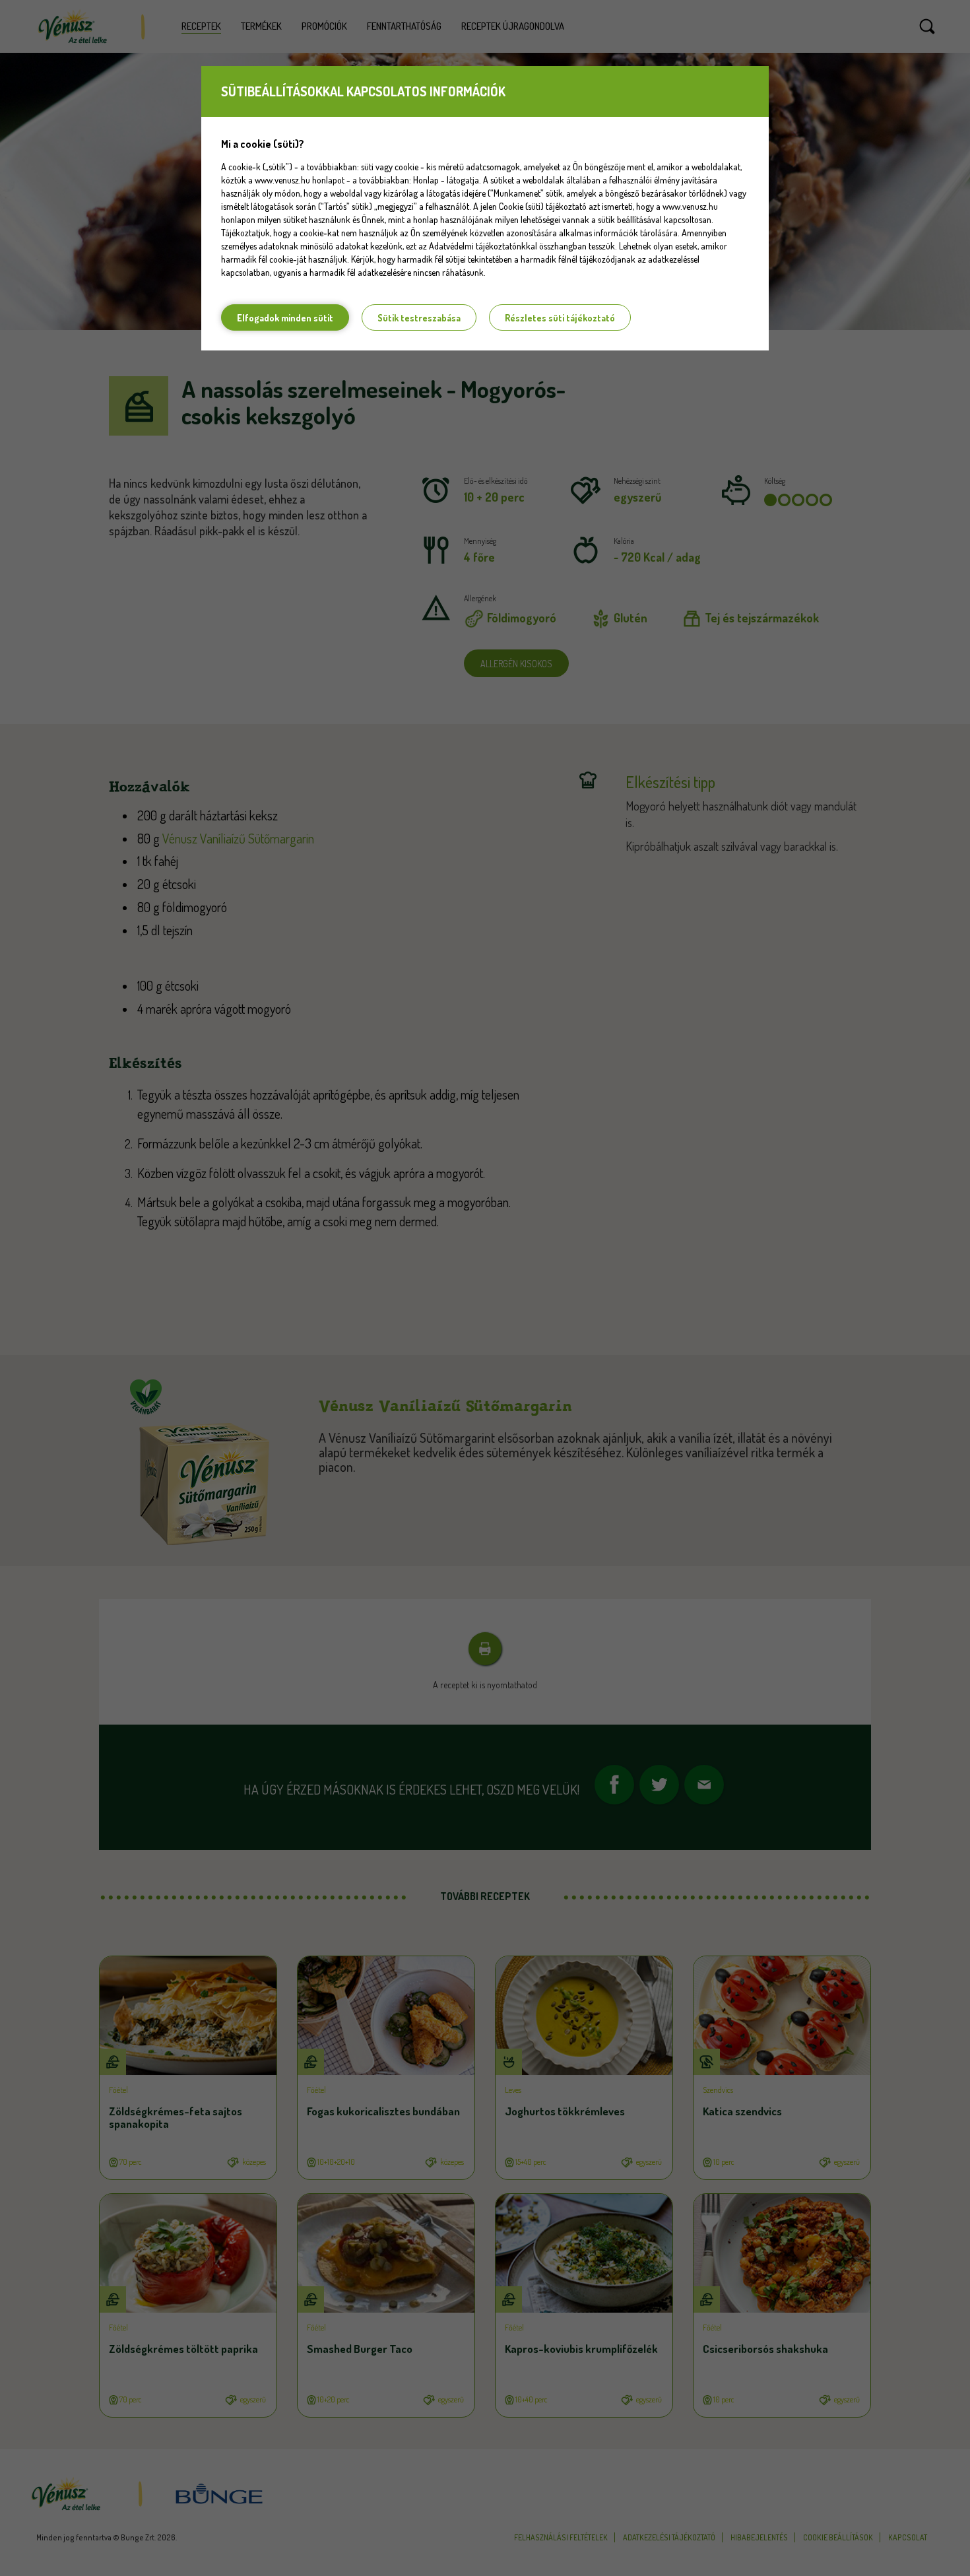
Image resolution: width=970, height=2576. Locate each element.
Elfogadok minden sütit (285, 318)
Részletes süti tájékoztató (560, 318)
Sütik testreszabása (419, 318)
